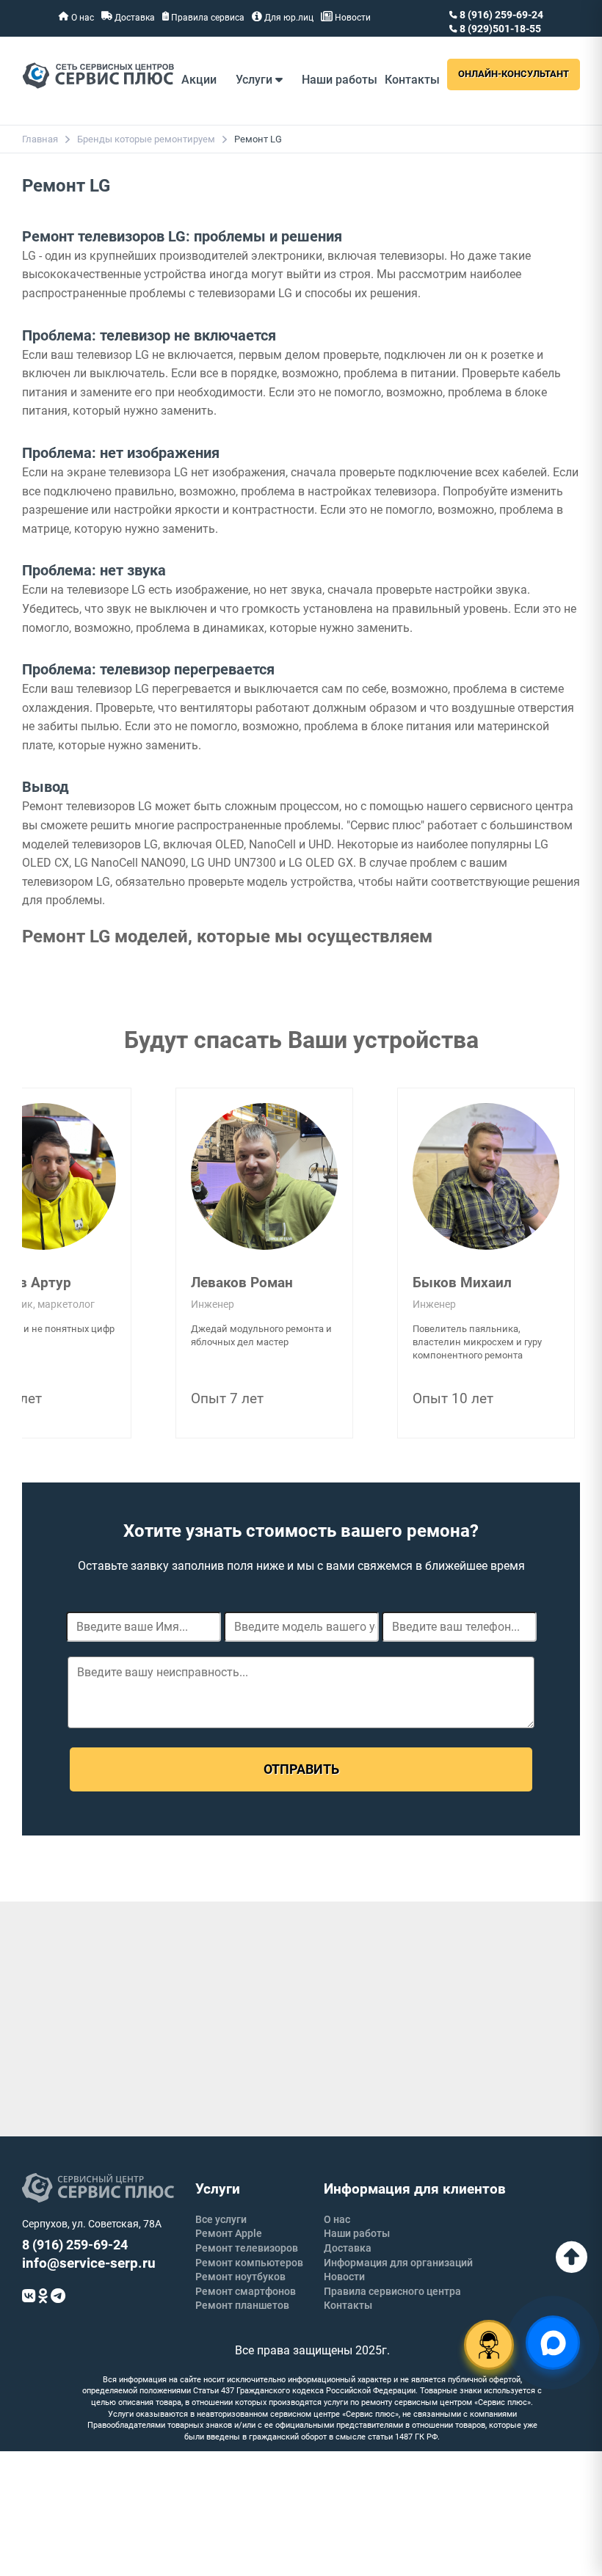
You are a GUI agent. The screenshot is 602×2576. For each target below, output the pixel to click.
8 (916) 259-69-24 (500, 15)
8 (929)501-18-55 (499, 29)
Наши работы (340, 80)
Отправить (301, 1769)
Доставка (134, 18)
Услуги (255, 80)
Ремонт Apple (229, 2233)
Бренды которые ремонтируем (146, 139)
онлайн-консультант (514, 74)
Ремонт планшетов (242, 2305)
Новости (352, 18)
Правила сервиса (207, 18)
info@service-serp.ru (89, 2263)
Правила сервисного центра (392, 2291)
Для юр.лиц (288, 18)
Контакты (412, 80)
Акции (199, 80)
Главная (40, 139)
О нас (81, 18)
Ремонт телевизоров (247, 2248)
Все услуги (221, 2219)
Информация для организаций (398, 2263)
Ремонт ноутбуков (240, 2277)
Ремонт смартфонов (246, 2291)
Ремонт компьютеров (249, 2263)
